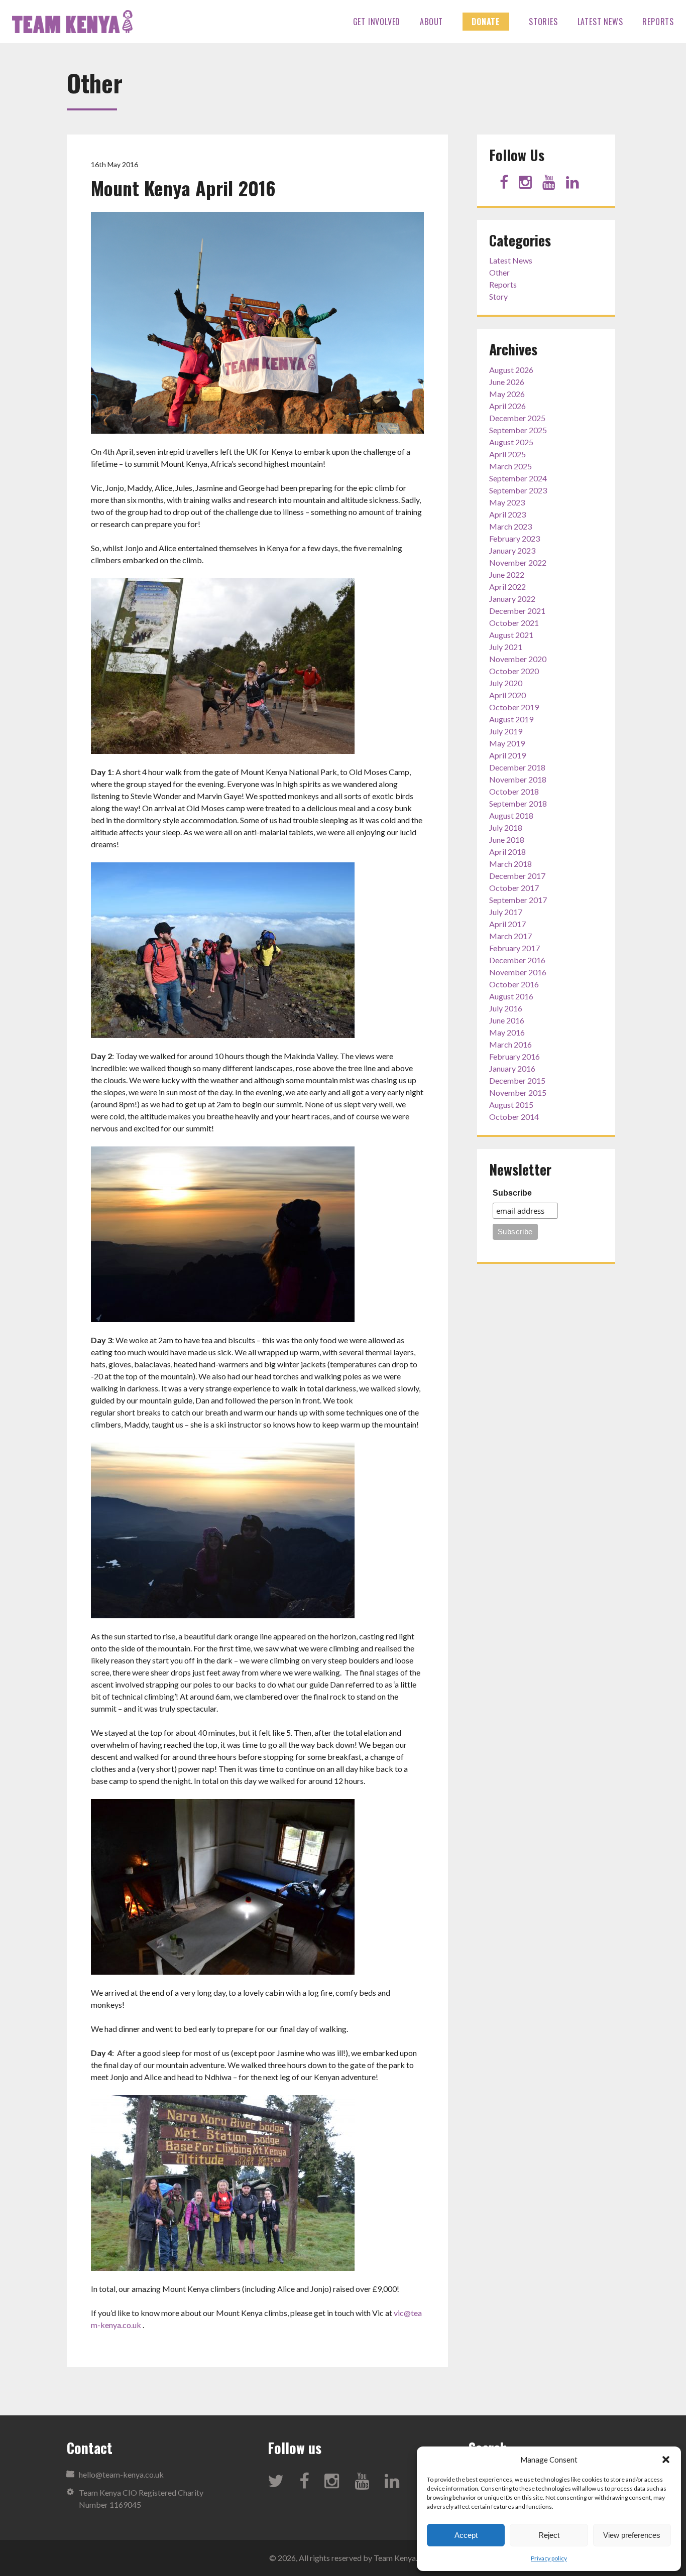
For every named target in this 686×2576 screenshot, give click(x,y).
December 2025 (517, 418)
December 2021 (517, 611)
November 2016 (518, 972)
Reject (549, 2535)
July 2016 (506, 1008)
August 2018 (511, 815)
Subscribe (512, 1193)
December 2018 (517, 767)
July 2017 (506, 912)
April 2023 (507, 514)
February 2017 (514, 948)
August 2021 (511, 635)
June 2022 (507, 574)
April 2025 (507, 454)
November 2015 (518, 1092)
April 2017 (507, 924)
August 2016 (511, 996)
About (431, 22)
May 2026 (507, 394)
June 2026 (507, 382)
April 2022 (507, 587)
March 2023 (510, 526)
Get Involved (377, 22)
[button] (666, 2460)
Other (499, 272)
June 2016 (507, 1020)
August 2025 (511, 442)
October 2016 (514, 984)
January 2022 (512, 599)
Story (498, 296)
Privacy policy (549, 2558)
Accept (466, 2535)
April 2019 (507, 755)
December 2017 (517, 876)
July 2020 (506, 683)
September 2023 (518, 490)
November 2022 (518, 562)
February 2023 (514, 538)
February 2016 (514, 1056)
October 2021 (514, 623)
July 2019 (506, 731)
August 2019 (511, 719)
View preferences (632, 2535)
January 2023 (512, 550)
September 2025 (518, 430)
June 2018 (507, 840)
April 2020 (507, 695)
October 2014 (514, 1117)
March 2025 (510, 466)
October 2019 (514, 707)
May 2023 (507, 502)
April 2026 (507, 406)
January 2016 (512, 1068)
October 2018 (514, 791)
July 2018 (506, 827)
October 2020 (514, 671)
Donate (486, 22)
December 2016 (517, 960)
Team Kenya (72, 22)
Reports (658, 22)
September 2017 (518, 900)
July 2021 (506, 647)
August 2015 (511, 1105)
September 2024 (518, 478)
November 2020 (518, 659)
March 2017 (510, 936)
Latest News (600, 22)
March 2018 (510, 864)
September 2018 (518, 803)
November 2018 (518, 779)
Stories (543, 22)
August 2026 (511, 370)
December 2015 (517, 1080)
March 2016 (510, 1044)
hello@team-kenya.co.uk (121, 2474)
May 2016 (507, 1032)
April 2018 (507, 852)
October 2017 (514, 888)
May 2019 (507, 743)
